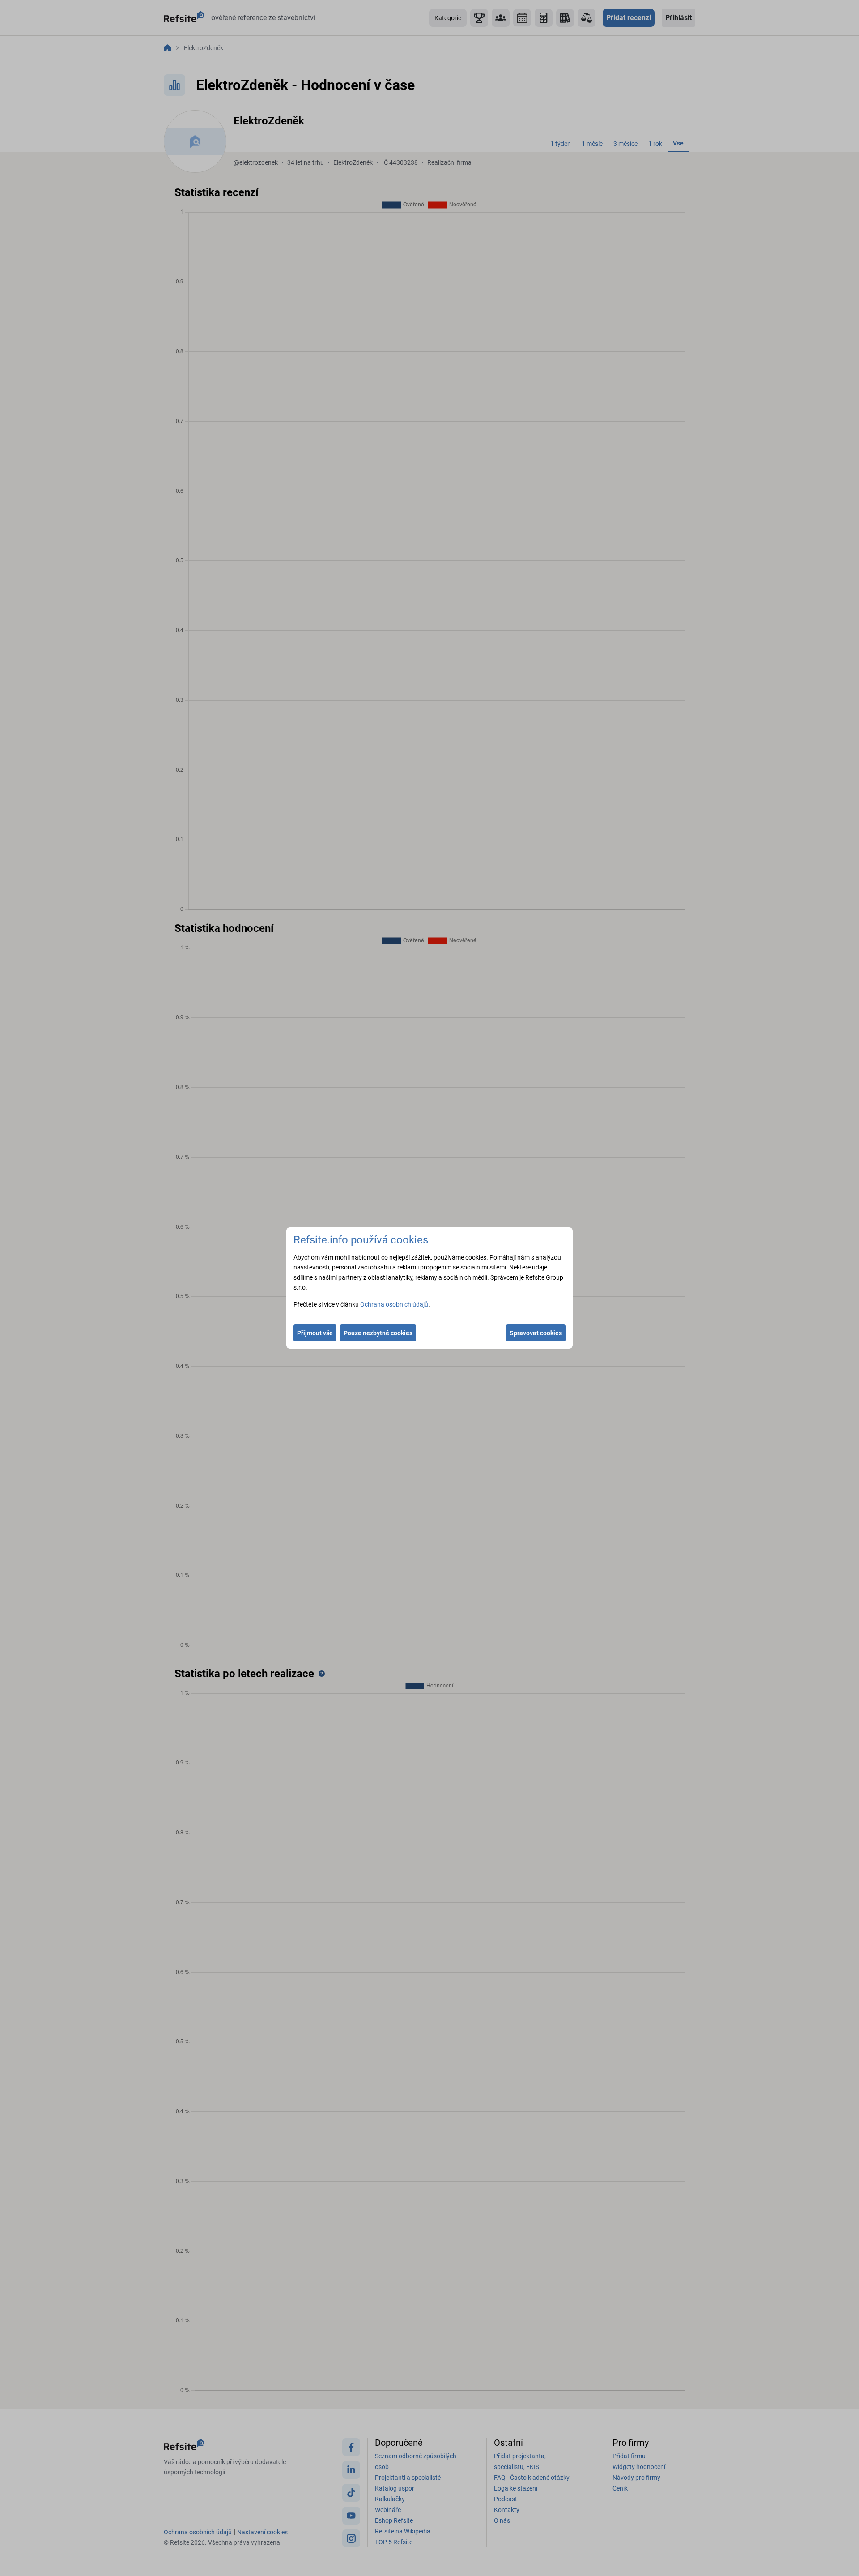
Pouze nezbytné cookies (378, 1333)
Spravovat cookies (536, 1333)
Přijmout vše (315, 1333)
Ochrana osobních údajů (394, 1304)
